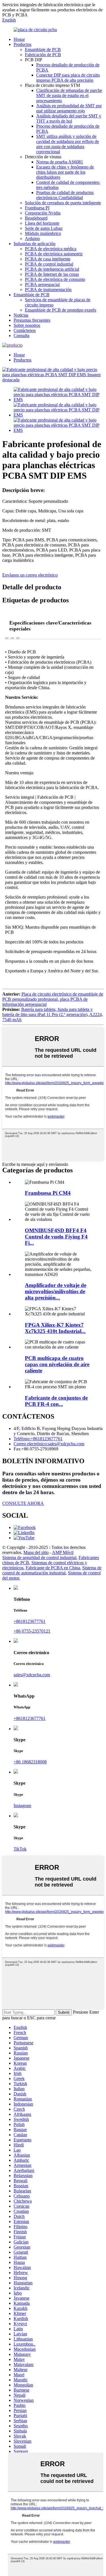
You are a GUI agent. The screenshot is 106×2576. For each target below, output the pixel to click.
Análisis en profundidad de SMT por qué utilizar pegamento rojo (69, 108)
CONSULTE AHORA (23, 1503)
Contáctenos (25, 330)
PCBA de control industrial (49, 264)
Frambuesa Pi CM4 (48, 1193)
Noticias (21, 315)
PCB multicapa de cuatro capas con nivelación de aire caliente (57, 1364)
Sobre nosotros (27, 325)
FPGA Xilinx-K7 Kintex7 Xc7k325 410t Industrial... (55, 1328)
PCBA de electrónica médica (51, 249)
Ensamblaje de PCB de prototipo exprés (60, 310)
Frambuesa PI (37, 208)
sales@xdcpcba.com (32, 1675)
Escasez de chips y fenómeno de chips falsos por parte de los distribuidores (65, 172)
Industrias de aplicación (34, 244)
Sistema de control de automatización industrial (52, 1570)
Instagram (22, 1806)
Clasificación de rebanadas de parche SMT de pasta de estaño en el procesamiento (69, 95)
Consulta (21, 336)
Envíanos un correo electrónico (30, 575)
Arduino (32, 238)
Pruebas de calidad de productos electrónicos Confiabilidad (65, 195)
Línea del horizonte (42, 223)
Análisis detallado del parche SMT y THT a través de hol (69, 118)
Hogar (19, 39)
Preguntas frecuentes (32, 320)
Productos (22, 44)
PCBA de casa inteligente (48, 259)
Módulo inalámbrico (43, 233)
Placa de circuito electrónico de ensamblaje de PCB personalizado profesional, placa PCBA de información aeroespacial (53, 999)
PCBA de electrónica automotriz (54, 254)
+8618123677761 (30, 1621)
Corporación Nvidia (43, 213)
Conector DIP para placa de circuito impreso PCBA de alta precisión (68, 78)
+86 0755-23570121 (32, 1631)
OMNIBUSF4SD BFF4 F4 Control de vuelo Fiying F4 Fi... (56, 1237)
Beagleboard (36, 218)
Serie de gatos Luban (44, 228)
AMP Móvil (63, 1552)
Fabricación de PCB (43, 55)
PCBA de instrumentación (48, 290)
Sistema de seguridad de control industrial (39, 1558)
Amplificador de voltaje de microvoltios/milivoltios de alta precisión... (56, 1291)
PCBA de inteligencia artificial (52, 269)
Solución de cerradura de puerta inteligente (63, 203)
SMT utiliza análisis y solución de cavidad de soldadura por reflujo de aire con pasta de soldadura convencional (68, 144)
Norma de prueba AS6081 (60, 162)
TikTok (20, 1849)
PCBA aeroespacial (42, 284)
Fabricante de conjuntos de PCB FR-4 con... (56, 1401)
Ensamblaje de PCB (43, 50)
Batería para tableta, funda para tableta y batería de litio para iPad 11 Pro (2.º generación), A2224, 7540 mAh (53, 1014)
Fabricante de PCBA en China (53, 1568)
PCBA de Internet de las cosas (52, 274)
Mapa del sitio (36, 1552)
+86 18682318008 (30, 1762)
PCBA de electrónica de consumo (55, 279)
